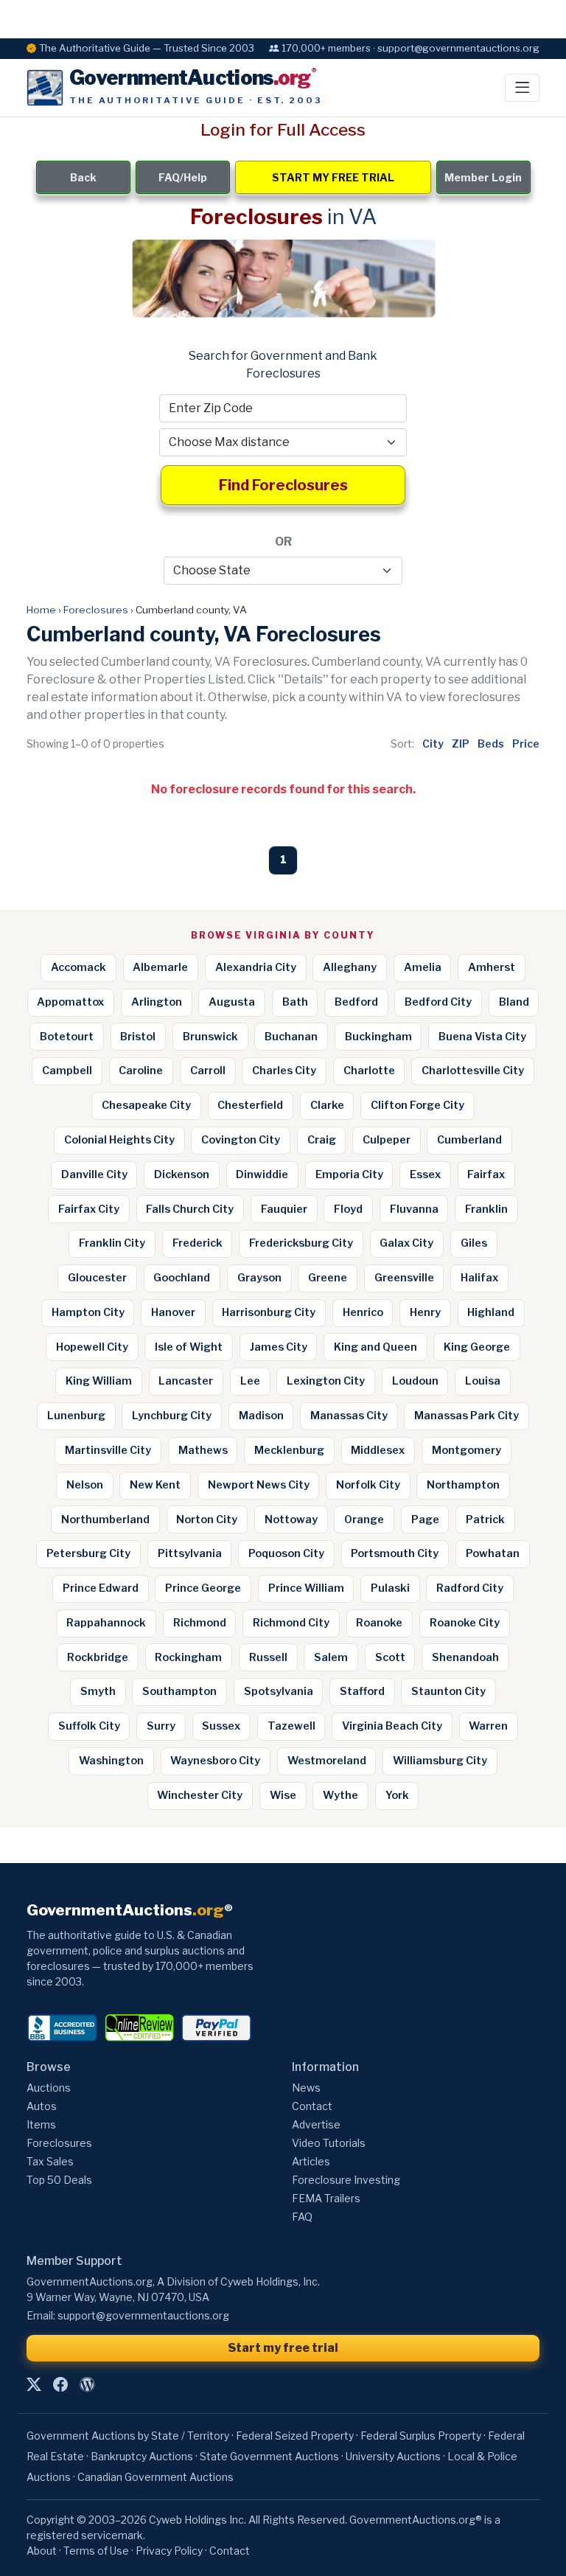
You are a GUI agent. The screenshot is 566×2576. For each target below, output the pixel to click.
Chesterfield (250, 1105)
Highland (491, 1312)
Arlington (157, 1002)
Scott (390, 1657)
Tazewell (291, 1726)
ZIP (461, 744)
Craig (322, 1140)
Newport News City (259, 1485)
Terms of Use (96, 2551)
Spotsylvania (279, 1691)
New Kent (155, 1485)
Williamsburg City (440, 1761)
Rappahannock (106, 1623)
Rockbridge (98, 1657)
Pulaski (390, 1588)
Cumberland (469, 1140)
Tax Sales (50, 2161)
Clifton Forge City (417, 1105)
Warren (488, 1726)
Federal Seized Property (295, 2436)
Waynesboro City (215, 1761)
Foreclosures (96, 610)
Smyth (98, 1691)
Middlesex (378, 1450)
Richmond (200, 1623)
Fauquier (284, 1209)
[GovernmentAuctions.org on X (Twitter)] (34, 2384)
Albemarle (160, 967)
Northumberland (105, 1520)
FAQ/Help (183, 177)
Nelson (85, 1485)
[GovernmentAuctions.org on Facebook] (60, 2384)
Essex (425, 1174)
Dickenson (182, 1174)
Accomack (78, 967)
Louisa (483, 1381)
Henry (425, 1312)
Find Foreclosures (283, 485)
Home (41, 610)
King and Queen (375, 1347)
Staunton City (448, 1691)
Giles (474, 1243)
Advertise (316, 2124)
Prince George (203, 1588)
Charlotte (369, 1071)
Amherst (492, 967)
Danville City (94, 1174)
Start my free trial (283, 2348)
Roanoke (379, 1623)
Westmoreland (327, 1761)
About (42, 2551)
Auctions (49, 2088)
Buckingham (378, 1037)
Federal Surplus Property (421, 2436)
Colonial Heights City (119, 1140)
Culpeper (387, 1140)
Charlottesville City (473, 1071)
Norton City (207, 1520)
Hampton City (88, 1312)
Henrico (363, 1312)
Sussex (221, 1726)
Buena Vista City (482, 1037)
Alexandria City (256, 967)
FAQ (302, 2217)
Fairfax (486, 1174)
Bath (295, 1002)
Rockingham (188, 1657)
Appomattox (70, 1002)
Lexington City (326, 1381)
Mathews (203, 1450)
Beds (491, 744)
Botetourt (67, 1037)
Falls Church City (190, 1209)
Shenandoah (465, 1657)
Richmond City (291, 1623)
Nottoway (291, 1520)
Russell (268, 1657)
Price (526, 744)
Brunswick (210, 1037)
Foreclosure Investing (346, 2180)
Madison (261, 1416)
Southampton (179, 1691)
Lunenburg (76, 1416)
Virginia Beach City (392, 1726)
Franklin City (112, 1243)
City (433, 744)
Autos (42, 2106)
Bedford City (438, 1002)
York (397, 1795)
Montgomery (467, 1450)
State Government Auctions (269, 2456)
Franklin (486, 1209)
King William (99, 1381)
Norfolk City (368, 1485)
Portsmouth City (395, 1553)
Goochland (182, 1278)
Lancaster (186, 1381)
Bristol (138, 1037)
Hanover (173, 1312)
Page (425, 1520)
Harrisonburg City (269, 1312)
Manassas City (349, 1416)
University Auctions (393, 2456)
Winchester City (200, 1795)
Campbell (67, 1071)
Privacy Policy (169, 2551)
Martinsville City (108, 1450)
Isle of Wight (189, 1347)
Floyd (348, 1209)
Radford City (470, 1588)
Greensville (404, 1278)
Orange (364, 1520)
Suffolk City (89, 1726)
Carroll (208, 1071)
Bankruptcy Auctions (142, 2456)
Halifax (479, 1278)
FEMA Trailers (326, 2198)
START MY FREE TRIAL (333, 177)
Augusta (232, 1002)
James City (279, 1347)
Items (41, 2124)
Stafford (362, 1691)
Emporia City (349, 1174)
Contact (312, 2106)
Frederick (198, 1243)
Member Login (483, 177)
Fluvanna (414, 1209)
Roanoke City (465, 1623)
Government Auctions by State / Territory (128, 2436)
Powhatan (493, 1553)
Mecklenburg (289, 1450)
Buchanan (291, 1037)
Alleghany (350, 967)
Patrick (485, 1520)
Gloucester (97, 1278)
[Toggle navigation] (522, 88)
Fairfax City (89, 1209)
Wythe (340, 1795)
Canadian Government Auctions (156, 2477)
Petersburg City (88, 1553)
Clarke (327, 1105)
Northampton (463, 1485)
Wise (283, 1795)
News (306, 2088)
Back (83, 177)
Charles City (284, 1071)
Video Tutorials (329, 2143)
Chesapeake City (146, 1105)
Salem (331, 1657)
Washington (111, 1761)
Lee (250, 1381)
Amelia (423, 967)
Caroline (141, 1071)
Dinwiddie (262, 1174)
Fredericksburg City (301, 1243)
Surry (161, 1726)
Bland (514, 1002)
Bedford (356, 1002)
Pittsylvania (190, 1553)
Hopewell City (92, 1347)
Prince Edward (101, 1588)
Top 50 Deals (59, 2180)
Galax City (406, 1243)
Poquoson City (286, 1553)
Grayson (259, 1278)
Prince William (306, 1588)
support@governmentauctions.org (143, 2315)
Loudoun (415, 1381)
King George (477, 1347)
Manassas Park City (467, 1416)
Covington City (241, 1140)
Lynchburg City (172, 1416)
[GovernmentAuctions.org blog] (87, 2384)
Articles (311, 2161)
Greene (328, 1278)
